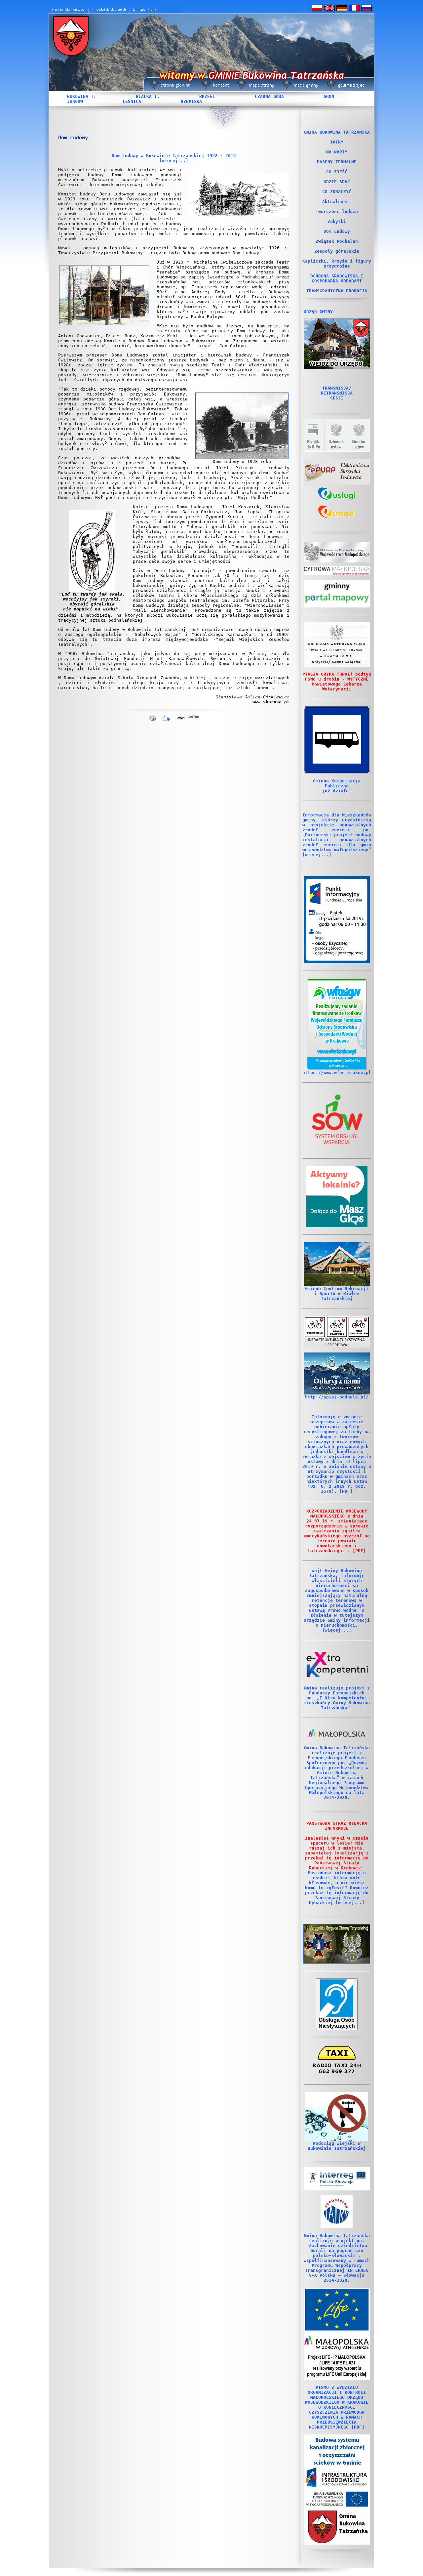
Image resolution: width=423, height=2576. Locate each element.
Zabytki (337, 221)
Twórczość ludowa (337, 211)
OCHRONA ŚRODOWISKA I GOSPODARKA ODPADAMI (337, 278)
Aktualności (337, 202)
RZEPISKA (191, 101)
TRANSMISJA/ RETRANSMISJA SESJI (337, 393)
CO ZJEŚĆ (337, 172)
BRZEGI (207, 96)
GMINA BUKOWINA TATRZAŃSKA (337, 132)
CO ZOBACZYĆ (337, 192)
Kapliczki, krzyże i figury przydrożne (337, 264)
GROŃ (329, 96)
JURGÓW (75, 101)
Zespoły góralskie (337, 251)
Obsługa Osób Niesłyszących (337, 2023)
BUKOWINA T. (82, 96)
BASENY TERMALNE (337, 162)
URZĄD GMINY (318, 312)
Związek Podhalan (337, 241)
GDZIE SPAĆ (337, 182)
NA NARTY (337, 152)
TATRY (337, 142)
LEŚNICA (132, 101)
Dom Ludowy (337, 231)
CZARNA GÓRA (269, 96)
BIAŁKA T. (148, 96)
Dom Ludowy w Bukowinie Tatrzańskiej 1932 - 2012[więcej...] (174, 158)
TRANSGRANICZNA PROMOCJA (337, 291)
